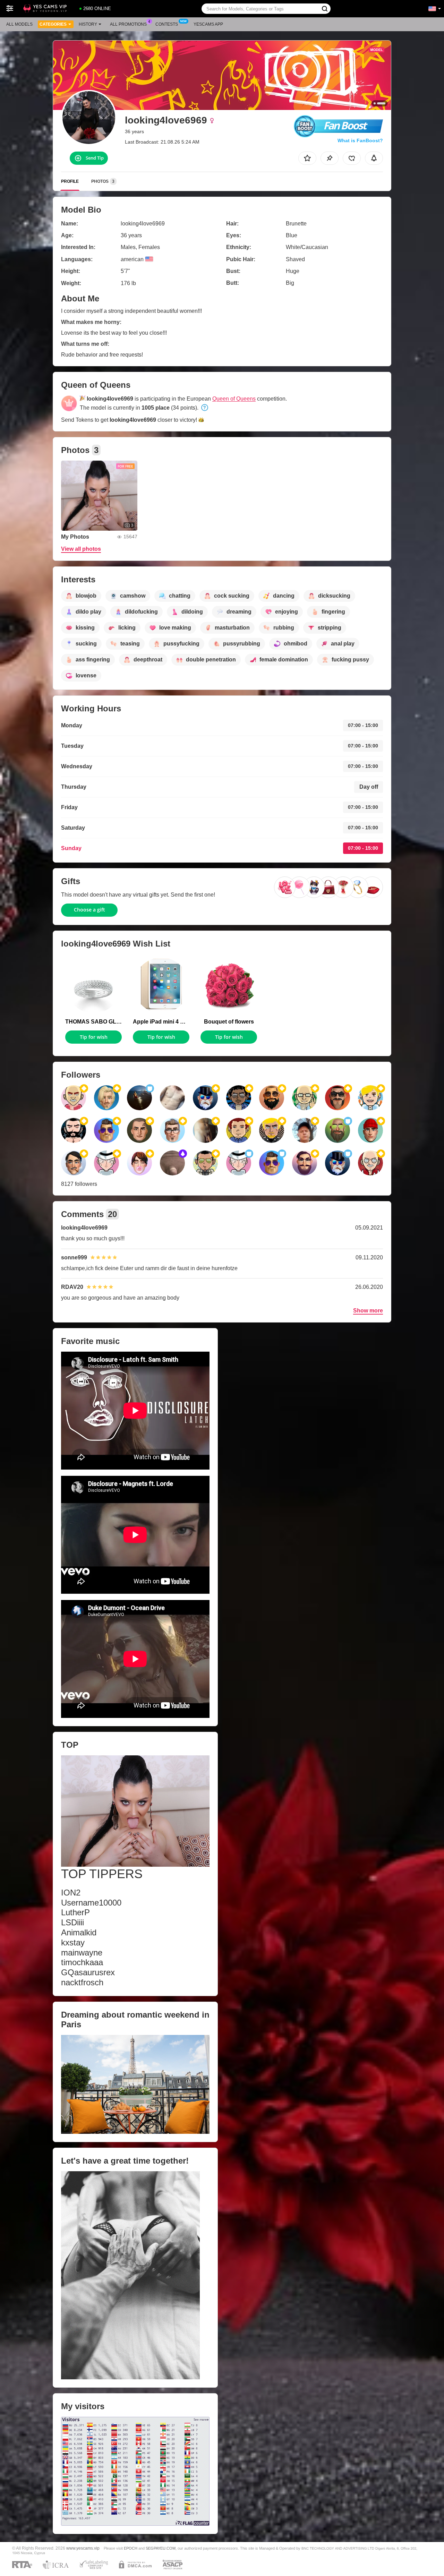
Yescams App (208, 24)
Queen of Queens (234, 399)
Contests (167, 24)
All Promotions (128, 24)
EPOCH (131, 2548)
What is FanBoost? (360, 140)
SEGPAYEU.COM (161, 2548)
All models (19, 24)
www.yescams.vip (83, 2548)
